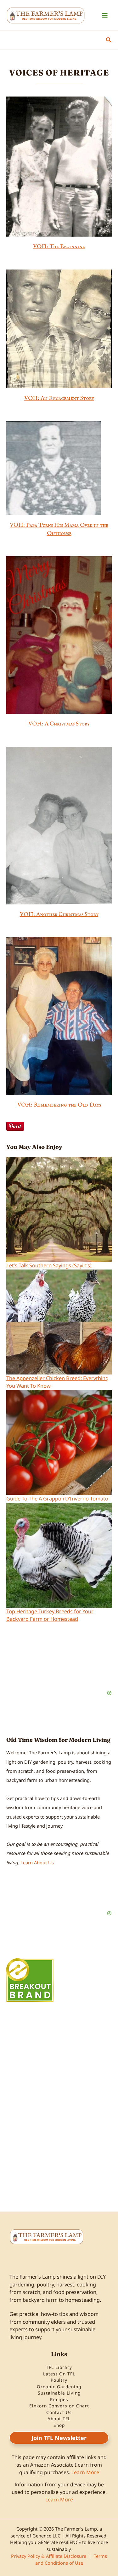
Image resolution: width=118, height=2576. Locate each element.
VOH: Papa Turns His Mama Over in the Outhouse (59, 529)
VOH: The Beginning (59, 247)
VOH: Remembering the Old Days (59, 1105)
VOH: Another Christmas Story (59, 914)
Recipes (59, 2399)
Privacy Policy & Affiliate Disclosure (49, 2556)
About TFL (59, 2419)
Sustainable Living (59, 2393)
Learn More (85, 2472)
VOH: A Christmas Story (59, 724)
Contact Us (59, 2412)
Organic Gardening (59, 2387)
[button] (109, 40)
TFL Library (59, 2367)
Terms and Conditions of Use (71, 2559)
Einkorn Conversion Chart (59, 2406)
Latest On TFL (59, 2374)
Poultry (59, 2380)
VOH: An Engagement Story (59, 398)
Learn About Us (37, 1862)
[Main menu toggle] (105, 15)
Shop (59, 2425)
